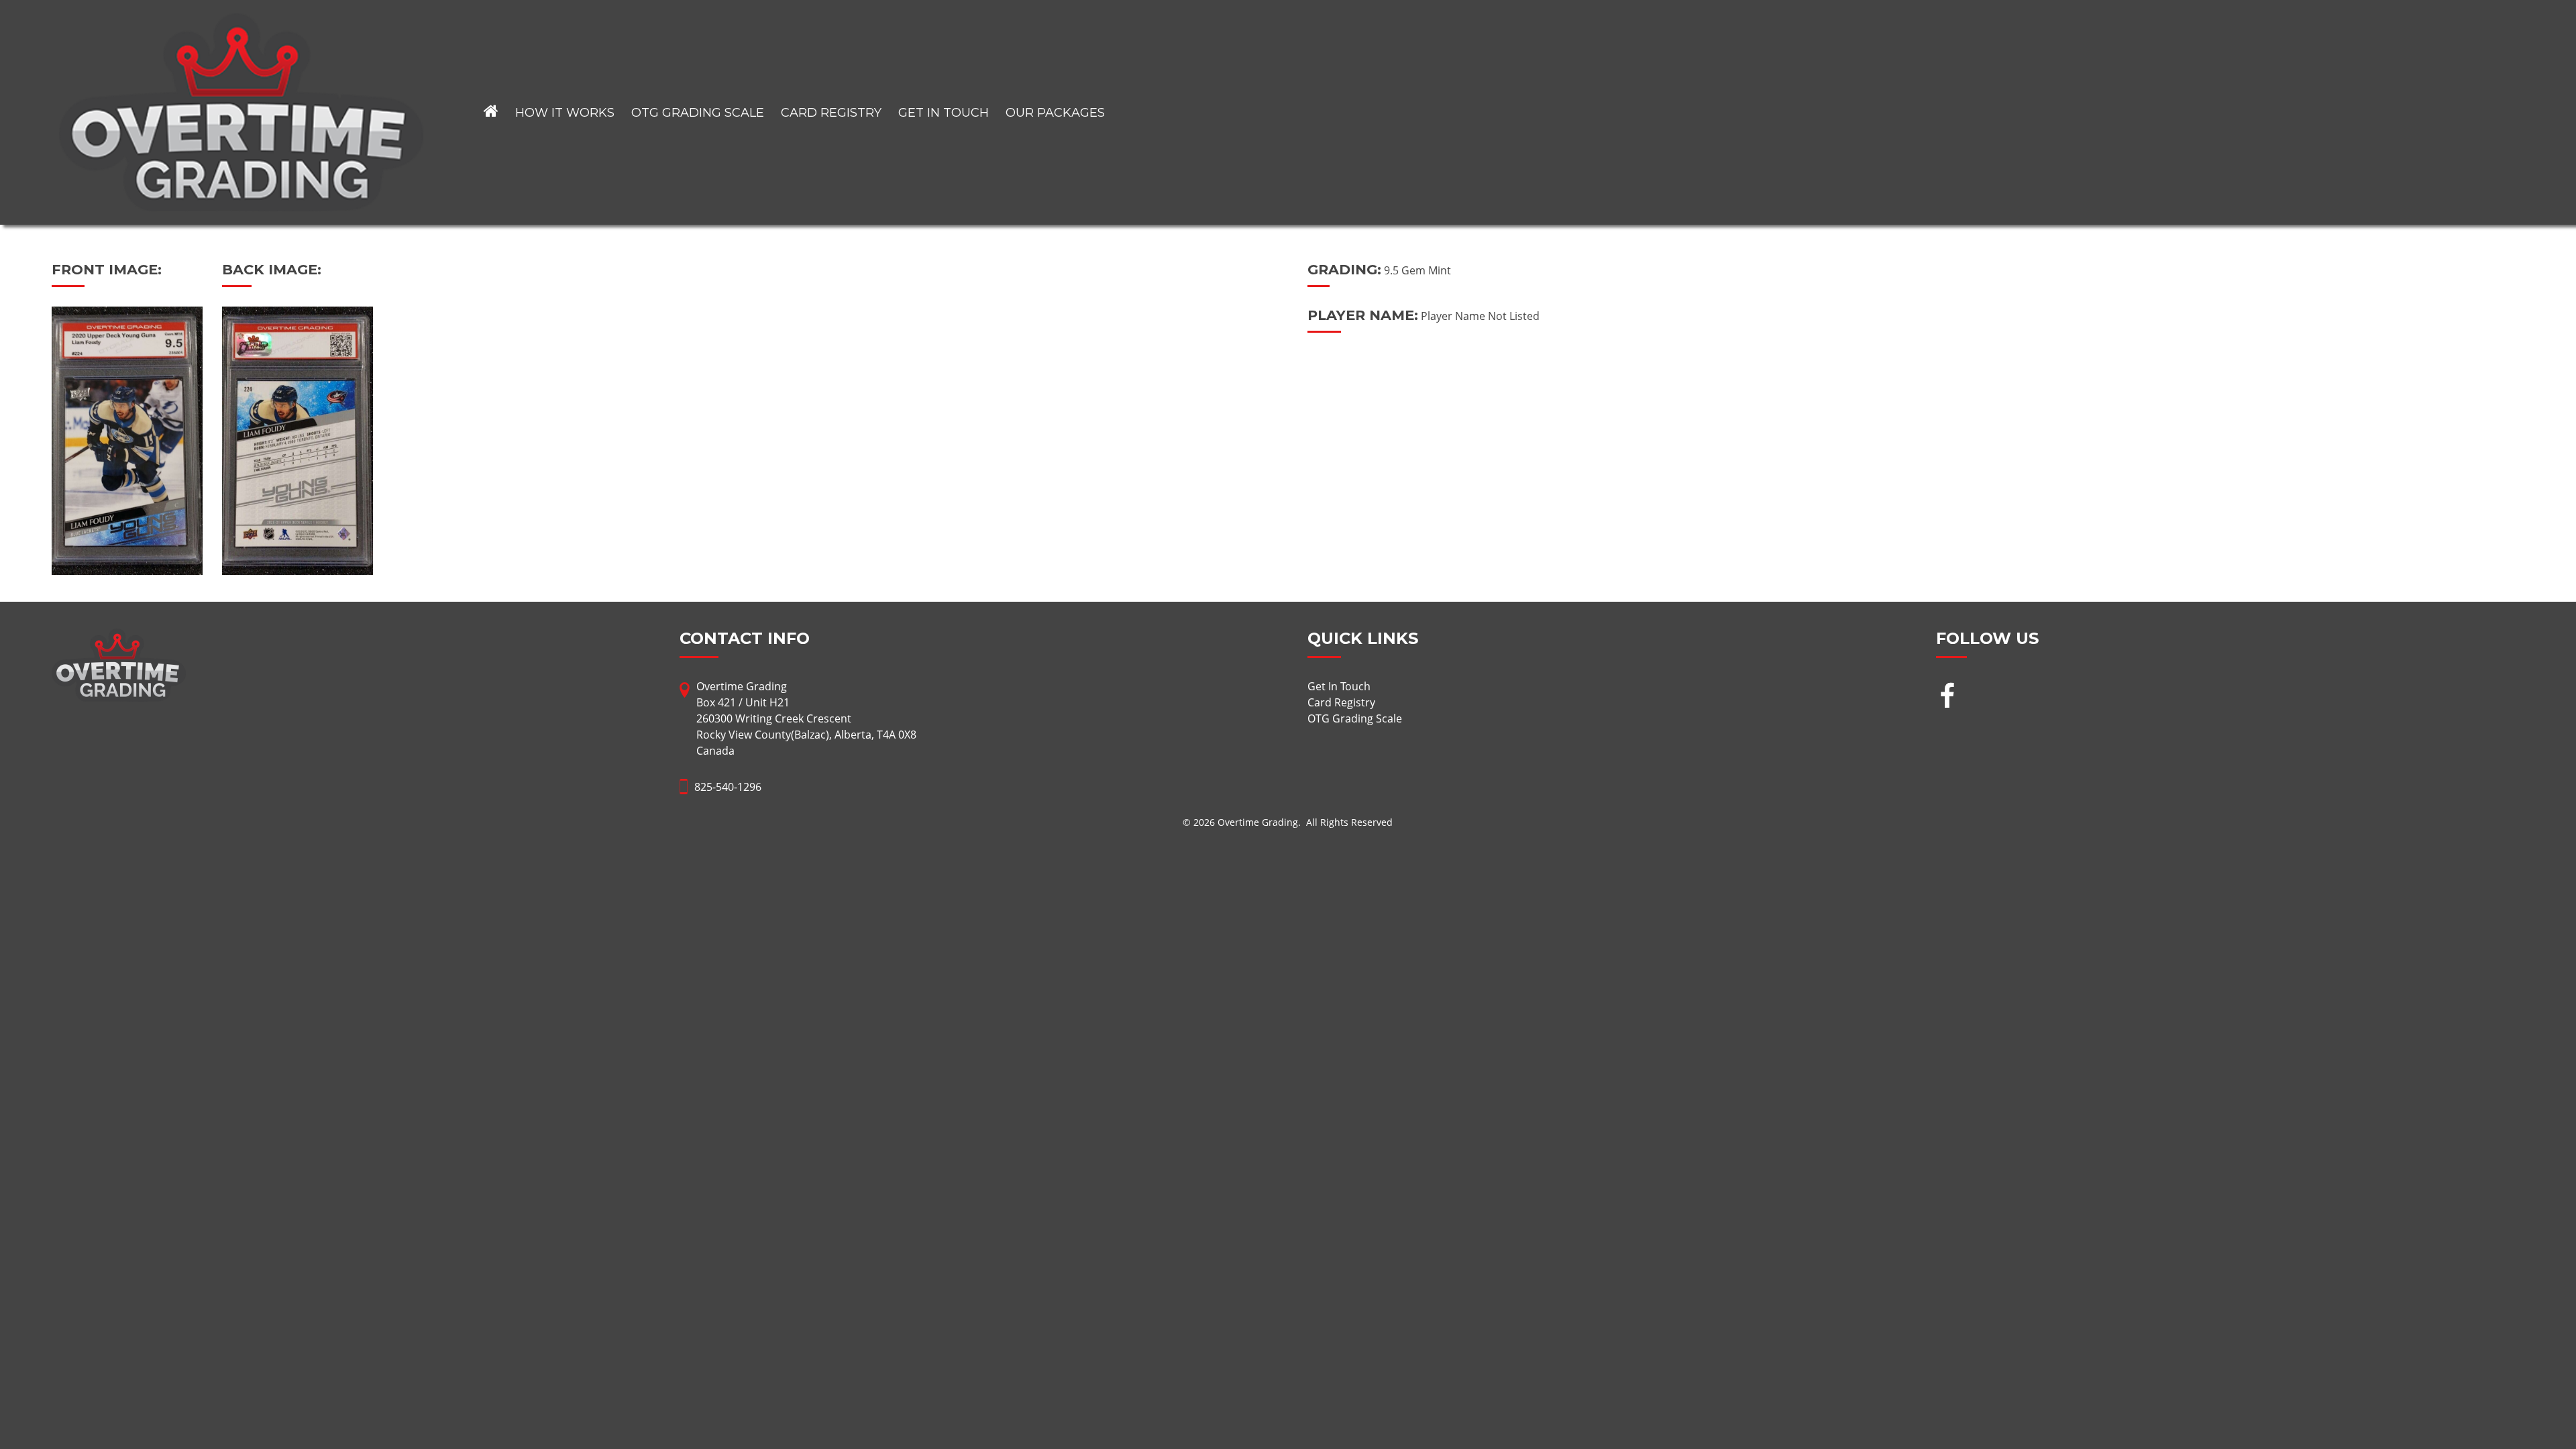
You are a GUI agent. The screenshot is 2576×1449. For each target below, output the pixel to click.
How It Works (565, 113)
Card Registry (831, 113)
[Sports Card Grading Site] (241, 21)
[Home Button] (491, 112)
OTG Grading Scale (698, 113)
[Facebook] (1947, 697)
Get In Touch (944, 113)
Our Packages (1055, 113)
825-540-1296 (728, 787)
